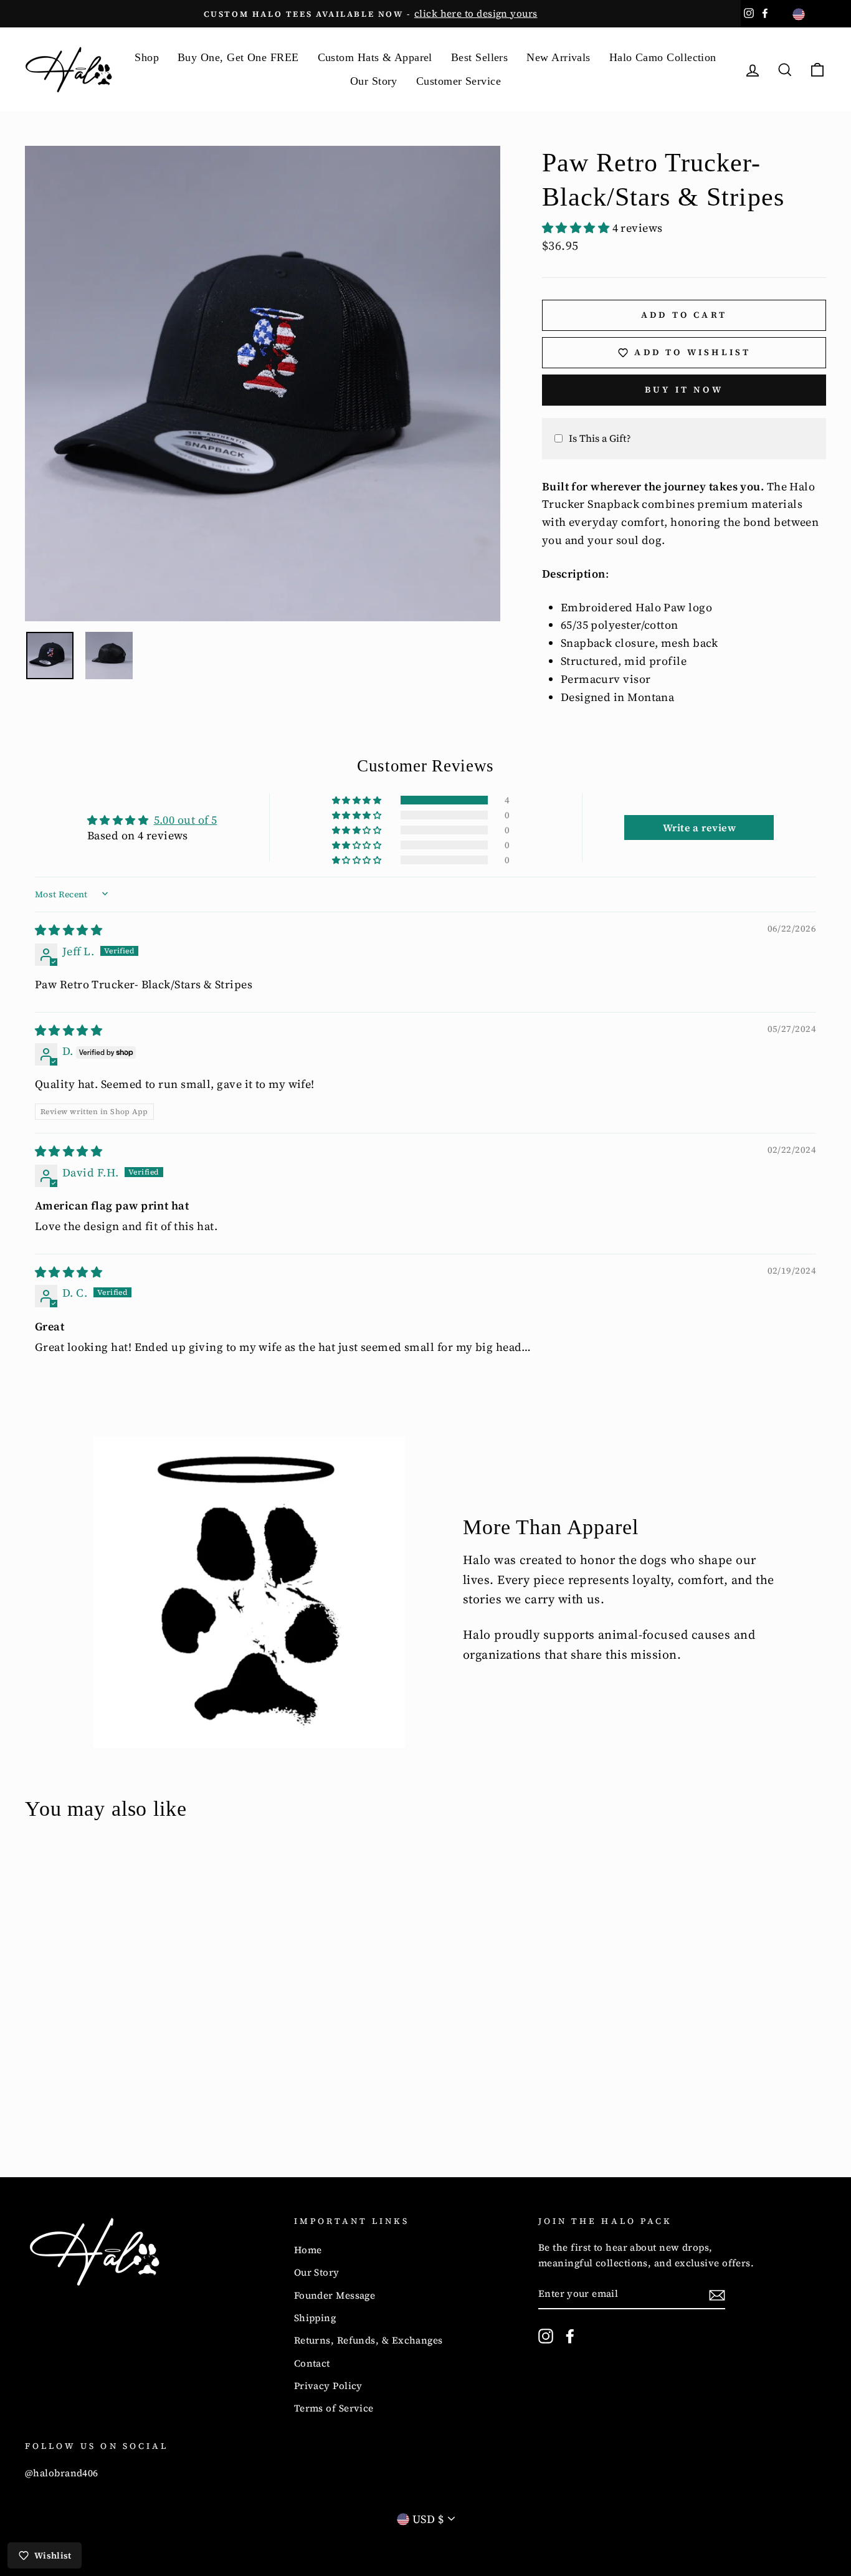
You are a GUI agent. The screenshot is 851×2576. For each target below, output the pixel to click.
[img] (69, 930)
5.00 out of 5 (186, 820)
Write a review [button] (699, 828)
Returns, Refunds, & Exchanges (368, 2340)
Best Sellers (479, 57)
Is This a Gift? (600, 438)
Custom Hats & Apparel (375, 57)
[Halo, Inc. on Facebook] (570, 2336)
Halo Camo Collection (663, 57)
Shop (147, 57)
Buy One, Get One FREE (238, 57)
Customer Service (459, 81)
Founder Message (335, 2295)
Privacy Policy (328, 2386)
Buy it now (684, 389)
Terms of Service (334, 2408)
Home (308, 2250)
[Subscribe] (717, 2295)
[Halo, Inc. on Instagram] (546, 2336)
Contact (312, 2363)
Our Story (374, 81)
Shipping (315, 2318)
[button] (577, 228)
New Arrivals (558, 57)
